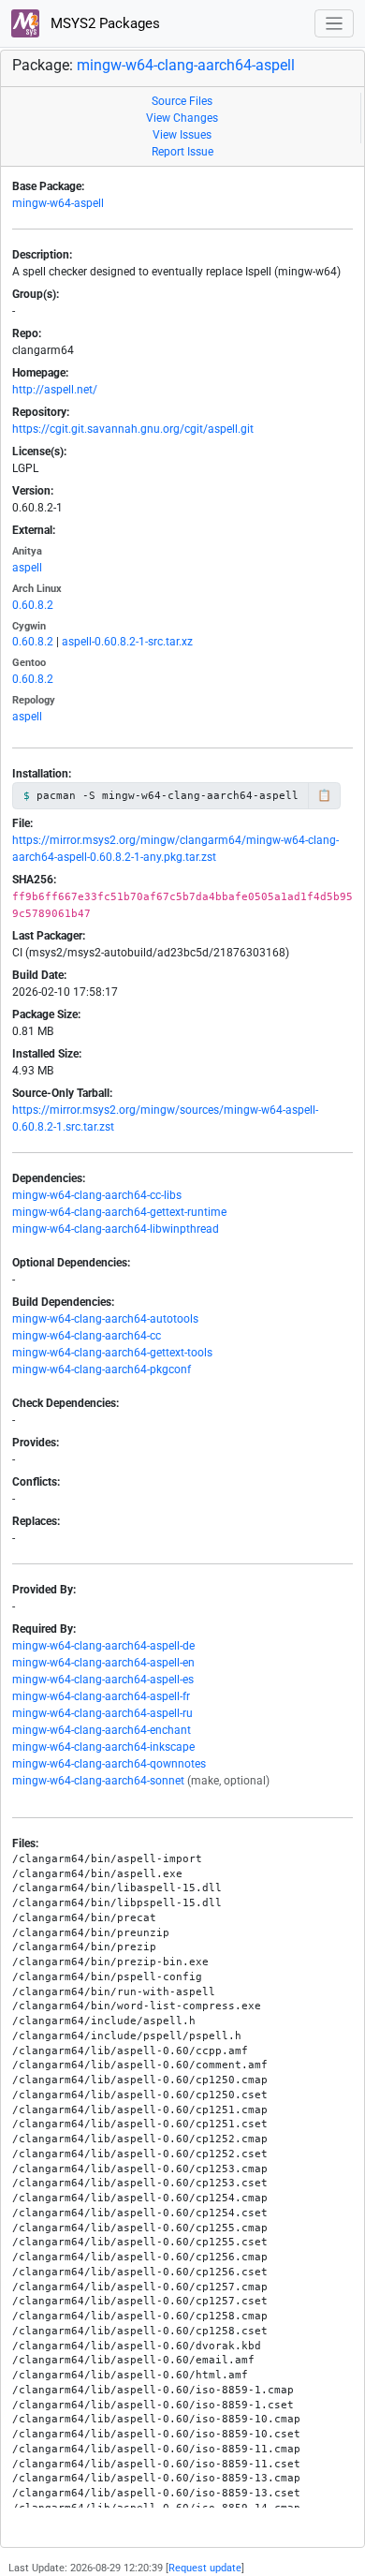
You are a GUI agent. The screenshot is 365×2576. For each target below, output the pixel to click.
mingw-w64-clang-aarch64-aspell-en (103, 1663)
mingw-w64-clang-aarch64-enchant (102, 1730)
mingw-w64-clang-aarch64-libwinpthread (116, 1229)
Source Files (182, 101)
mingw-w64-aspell (58, 203)
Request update (205, 2568)
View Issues (182, 135)
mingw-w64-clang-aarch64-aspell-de (103, 1646)
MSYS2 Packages (103, 23)
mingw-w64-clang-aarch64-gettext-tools (112, 1353)
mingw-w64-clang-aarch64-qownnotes (109, 1764)
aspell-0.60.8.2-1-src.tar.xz (127, 642)
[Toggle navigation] (335, 24)
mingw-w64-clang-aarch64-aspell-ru (102, 1713)
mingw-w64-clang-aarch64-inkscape (103, 1747)
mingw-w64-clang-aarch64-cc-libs (97, 1195)
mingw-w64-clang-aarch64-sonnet (98, 1781)
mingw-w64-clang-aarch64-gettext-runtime (119, 1212)
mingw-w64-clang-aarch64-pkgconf (102, 1369)
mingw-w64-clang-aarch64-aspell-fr (101, 1696)
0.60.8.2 (33, 605)
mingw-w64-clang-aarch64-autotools (105, 1319)
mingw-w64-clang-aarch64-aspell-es (103, 1680)
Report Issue (182, 152)
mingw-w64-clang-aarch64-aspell (186, 65)
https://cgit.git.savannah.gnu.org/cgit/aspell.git (133, 429)
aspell (27, 568)
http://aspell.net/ (55, 390)
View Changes (182, 118)
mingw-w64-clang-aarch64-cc (87, 1336)
